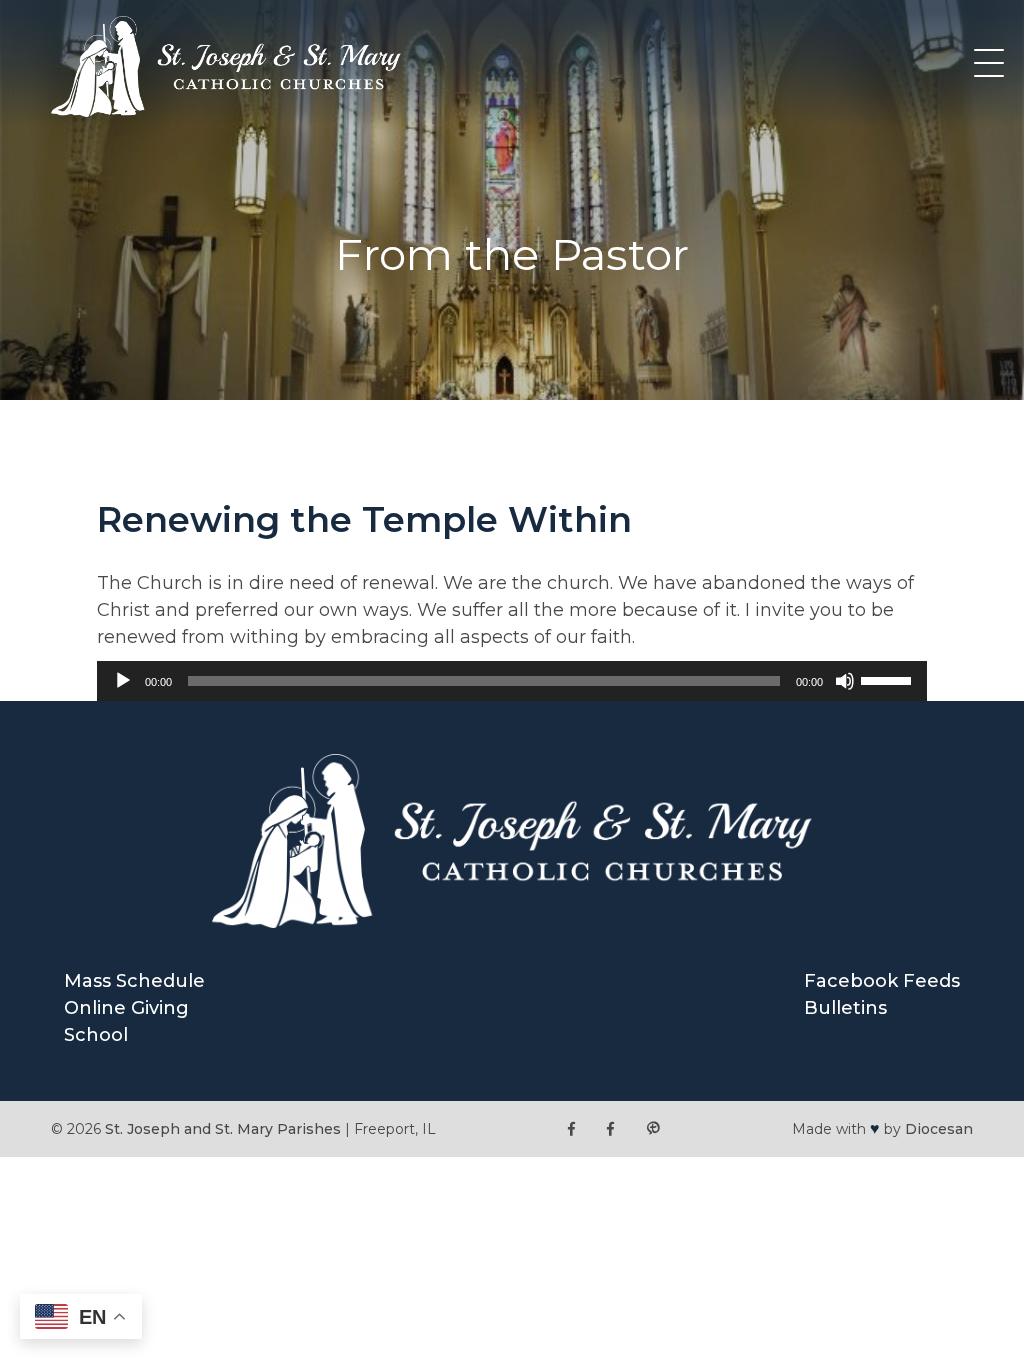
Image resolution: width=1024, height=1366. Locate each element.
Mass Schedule (134, 981)
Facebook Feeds (882, 981)
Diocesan (939, 1129)
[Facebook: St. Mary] (610, 1129)
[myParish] (653, 1129)
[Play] (123, 681)
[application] (511, 681)
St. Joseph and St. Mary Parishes (223, 1129)
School (96, 1035)
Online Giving (126, 1008)
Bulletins (845, 1008)
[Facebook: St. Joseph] (571, 1129)
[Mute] (845, 681)
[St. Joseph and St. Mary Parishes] (226, 111)
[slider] (889, 679)
